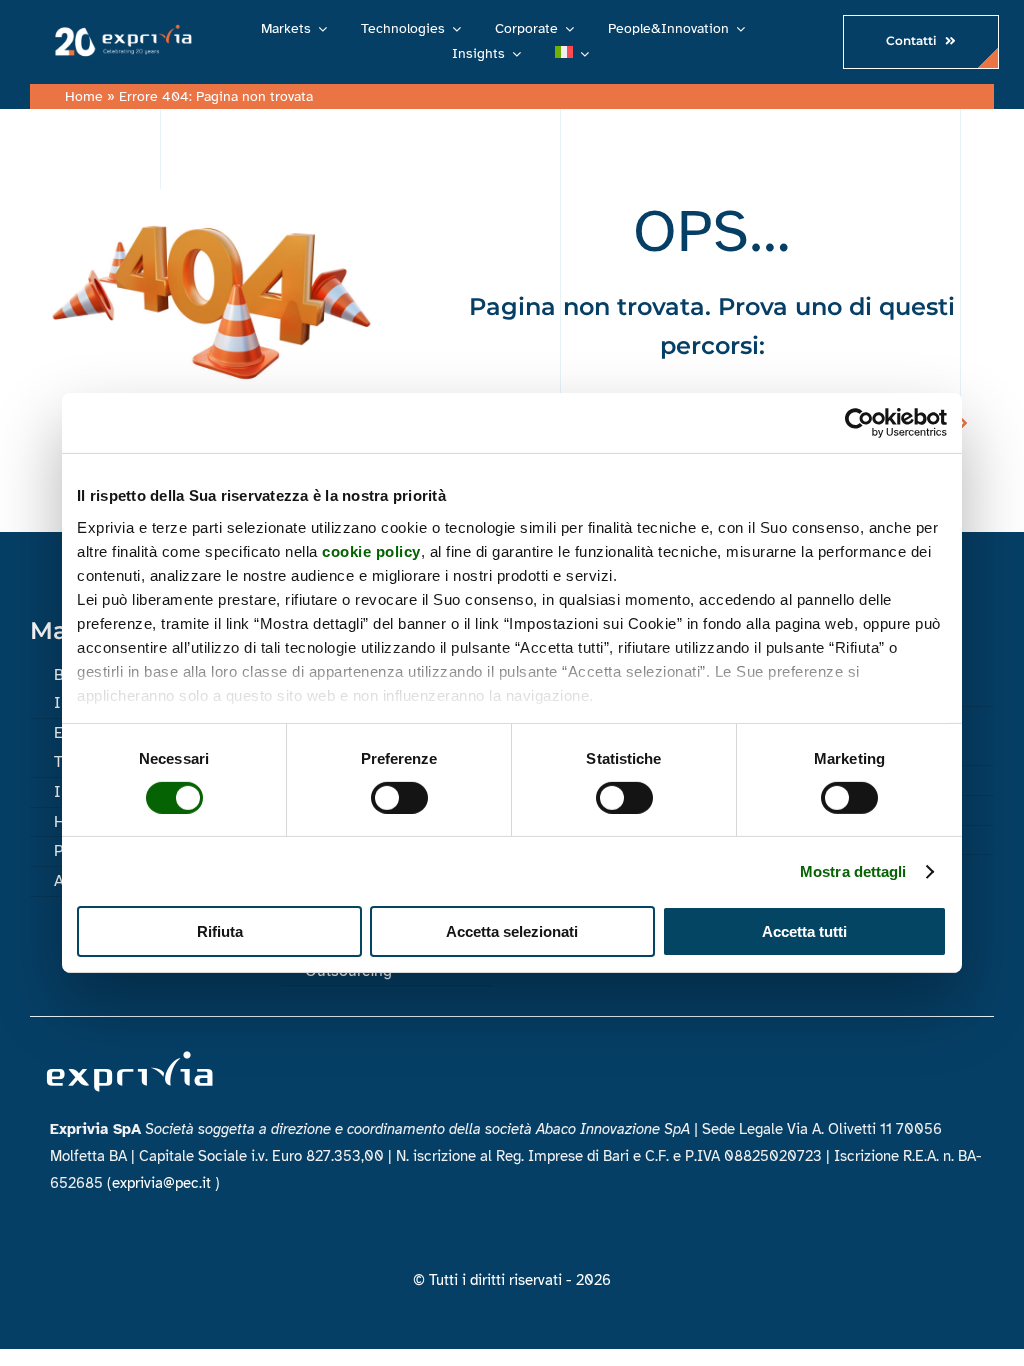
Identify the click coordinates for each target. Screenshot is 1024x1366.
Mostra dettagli (853, 871)
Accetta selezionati (512, 931)
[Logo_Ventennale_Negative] (120, 29)
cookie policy (371, 550)
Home (84, 96)
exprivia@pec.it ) (166, 1183)
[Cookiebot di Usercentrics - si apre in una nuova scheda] (859, 423)
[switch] (399, 798)
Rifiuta (220, 931)
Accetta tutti (804, 931)
